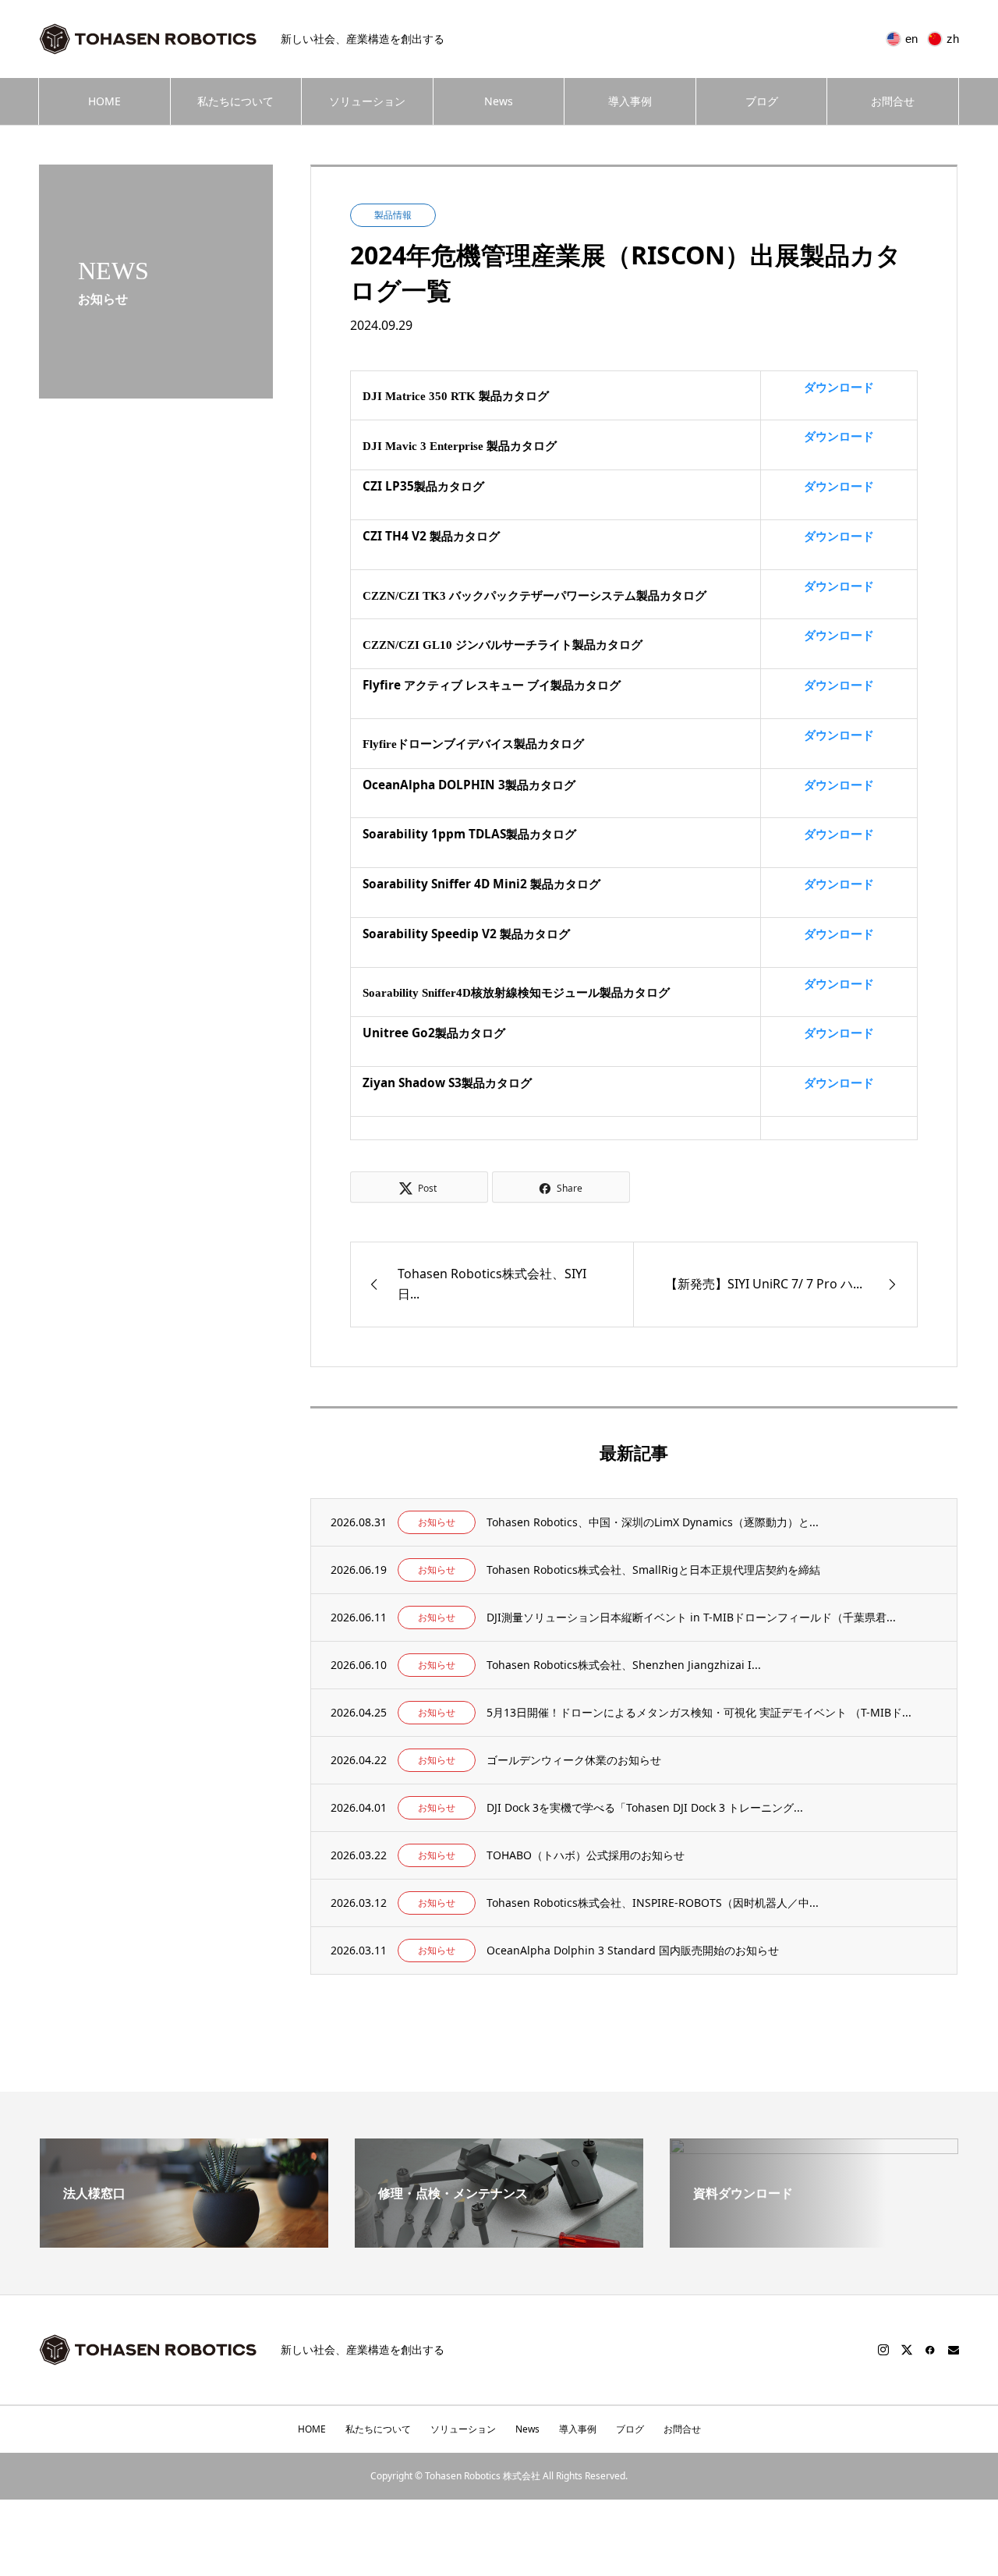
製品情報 (393, 215)
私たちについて (235, 101)
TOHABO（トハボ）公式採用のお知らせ (586, 1855)
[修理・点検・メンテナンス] (499, 2241)
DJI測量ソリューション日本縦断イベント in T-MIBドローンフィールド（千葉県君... (691, 1617)
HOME (104, 101)
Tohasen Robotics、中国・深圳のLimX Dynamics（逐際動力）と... (653, 1522)
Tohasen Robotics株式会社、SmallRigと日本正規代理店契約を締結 (653, 1570)
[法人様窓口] (184, 2241)
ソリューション (367, 101)
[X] (907, 2350)
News (499, 101)
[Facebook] (930, 2350)
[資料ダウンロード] (814, 2226)
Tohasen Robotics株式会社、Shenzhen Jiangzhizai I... (624, 1665)
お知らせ (437, 1522)
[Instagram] (883, 2350)
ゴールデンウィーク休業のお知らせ (574, 1760)
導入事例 (630, 101)
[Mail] (954, 2350)
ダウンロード (839, 387)
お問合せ (893, 101)
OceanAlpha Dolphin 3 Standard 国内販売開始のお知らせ (633, 1950)
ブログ (762, 101)
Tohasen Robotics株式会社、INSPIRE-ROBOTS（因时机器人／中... (653, 1903)
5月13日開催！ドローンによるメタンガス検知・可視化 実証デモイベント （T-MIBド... (699, 1712)
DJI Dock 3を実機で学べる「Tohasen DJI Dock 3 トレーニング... (645, 1807)
